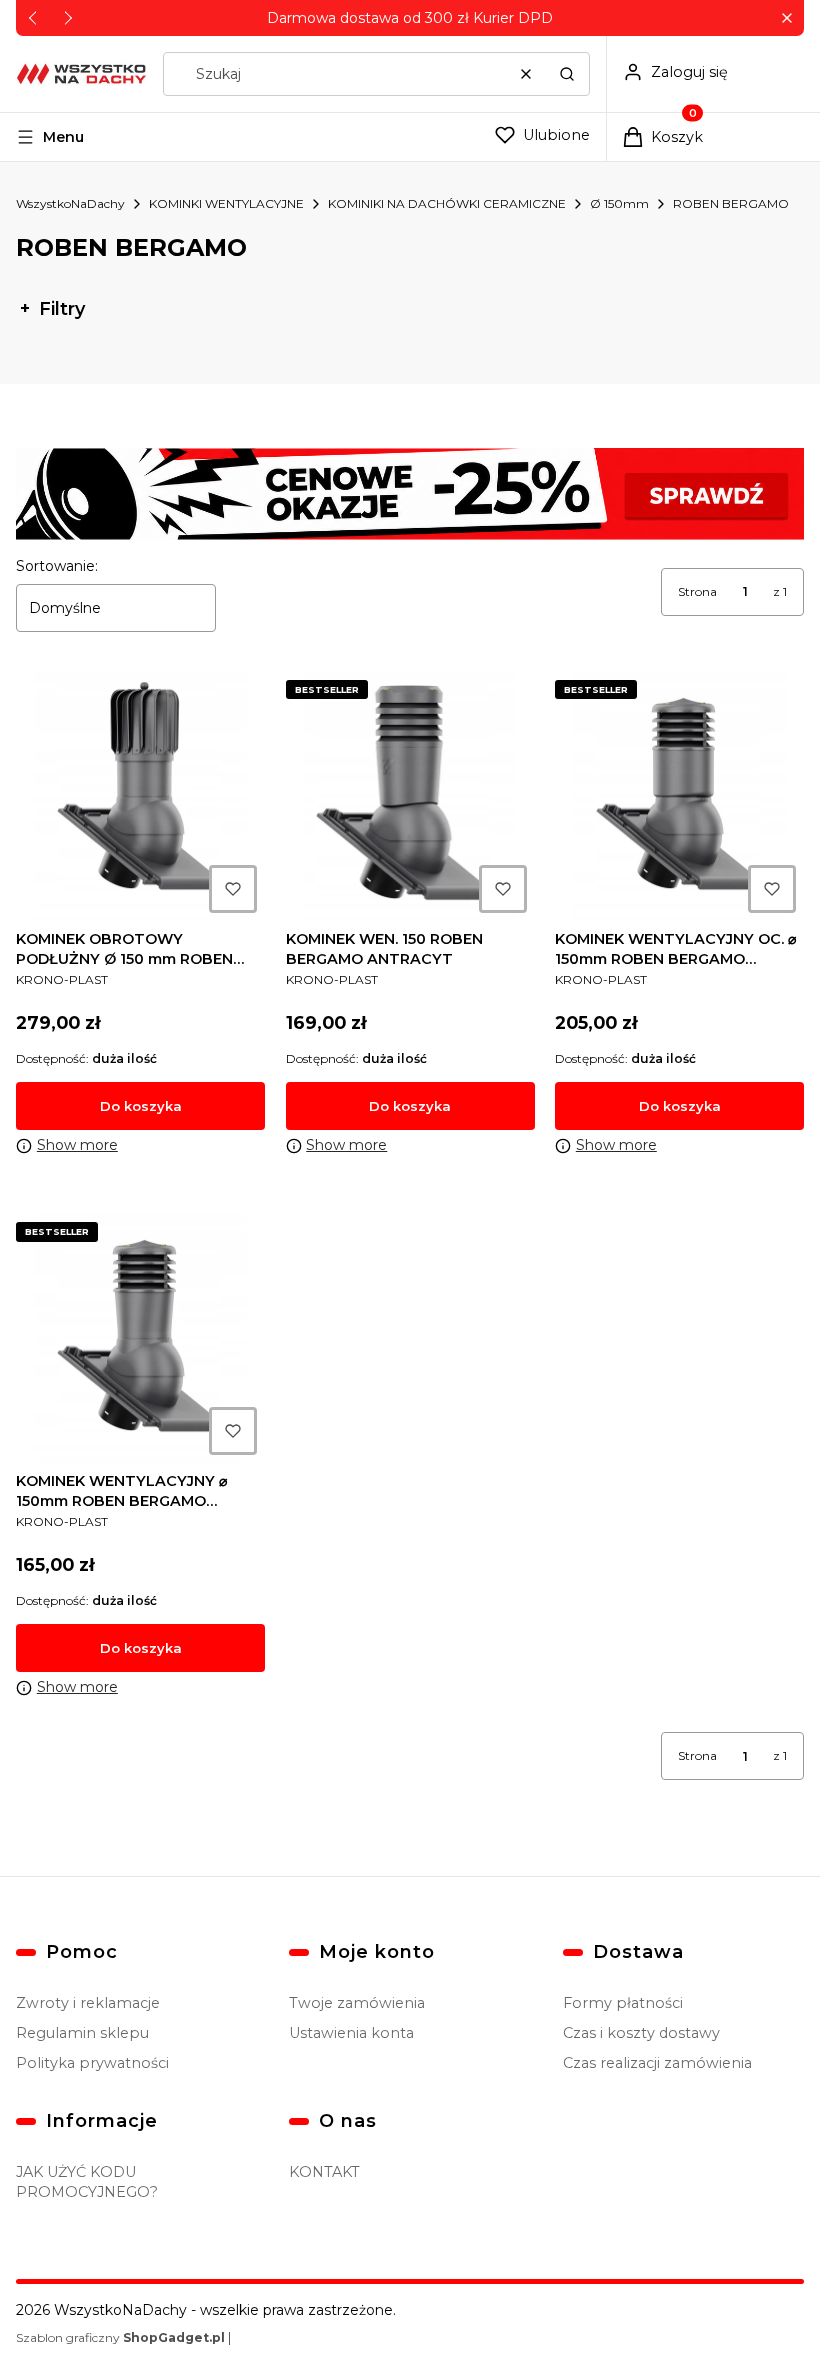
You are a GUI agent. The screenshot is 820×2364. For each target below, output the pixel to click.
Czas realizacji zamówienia (657, 2063)
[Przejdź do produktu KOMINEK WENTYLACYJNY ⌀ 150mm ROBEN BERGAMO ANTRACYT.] (140, 1338)
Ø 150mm (619, 203)
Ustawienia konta (351, 2033)
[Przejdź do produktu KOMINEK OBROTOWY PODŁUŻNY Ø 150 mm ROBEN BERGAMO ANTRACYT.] (140, 796)
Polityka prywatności (92, 2063)
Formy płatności (623, 2003)
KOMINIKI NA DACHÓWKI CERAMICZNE (447, 203)
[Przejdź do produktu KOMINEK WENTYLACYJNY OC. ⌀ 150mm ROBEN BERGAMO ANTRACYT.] (679, 796)
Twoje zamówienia (357, 2003)
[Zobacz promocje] (410, 494)
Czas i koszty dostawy (641, 2033)
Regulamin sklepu (82, 2033)
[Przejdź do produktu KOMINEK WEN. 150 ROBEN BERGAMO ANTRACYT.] (410, 796)
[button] (786, 18)
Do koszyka (141, 1106)
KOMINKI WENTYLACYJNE (226, 203)
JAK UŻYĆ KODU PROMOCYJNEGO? (87, 2182)
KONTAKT (324, 2172)
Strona (697, 591)
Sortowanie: (57, 566)
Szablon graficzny (120, 2337)
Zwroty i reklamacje (88, 2003)
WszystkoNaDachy (70, 203)
